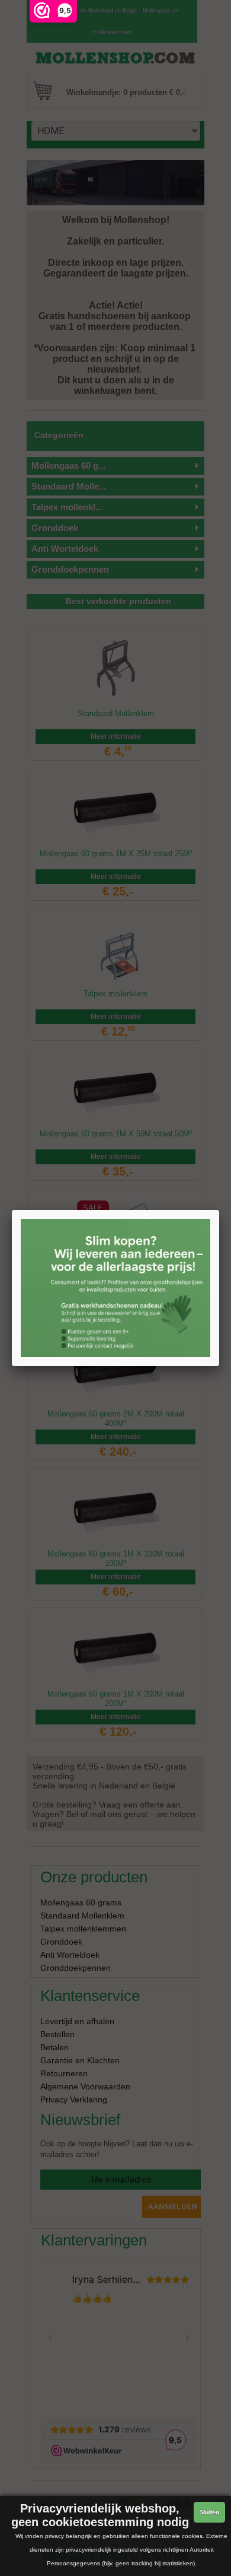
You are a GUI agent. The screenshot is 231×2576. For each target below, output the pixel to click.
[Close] (219, 1210)
